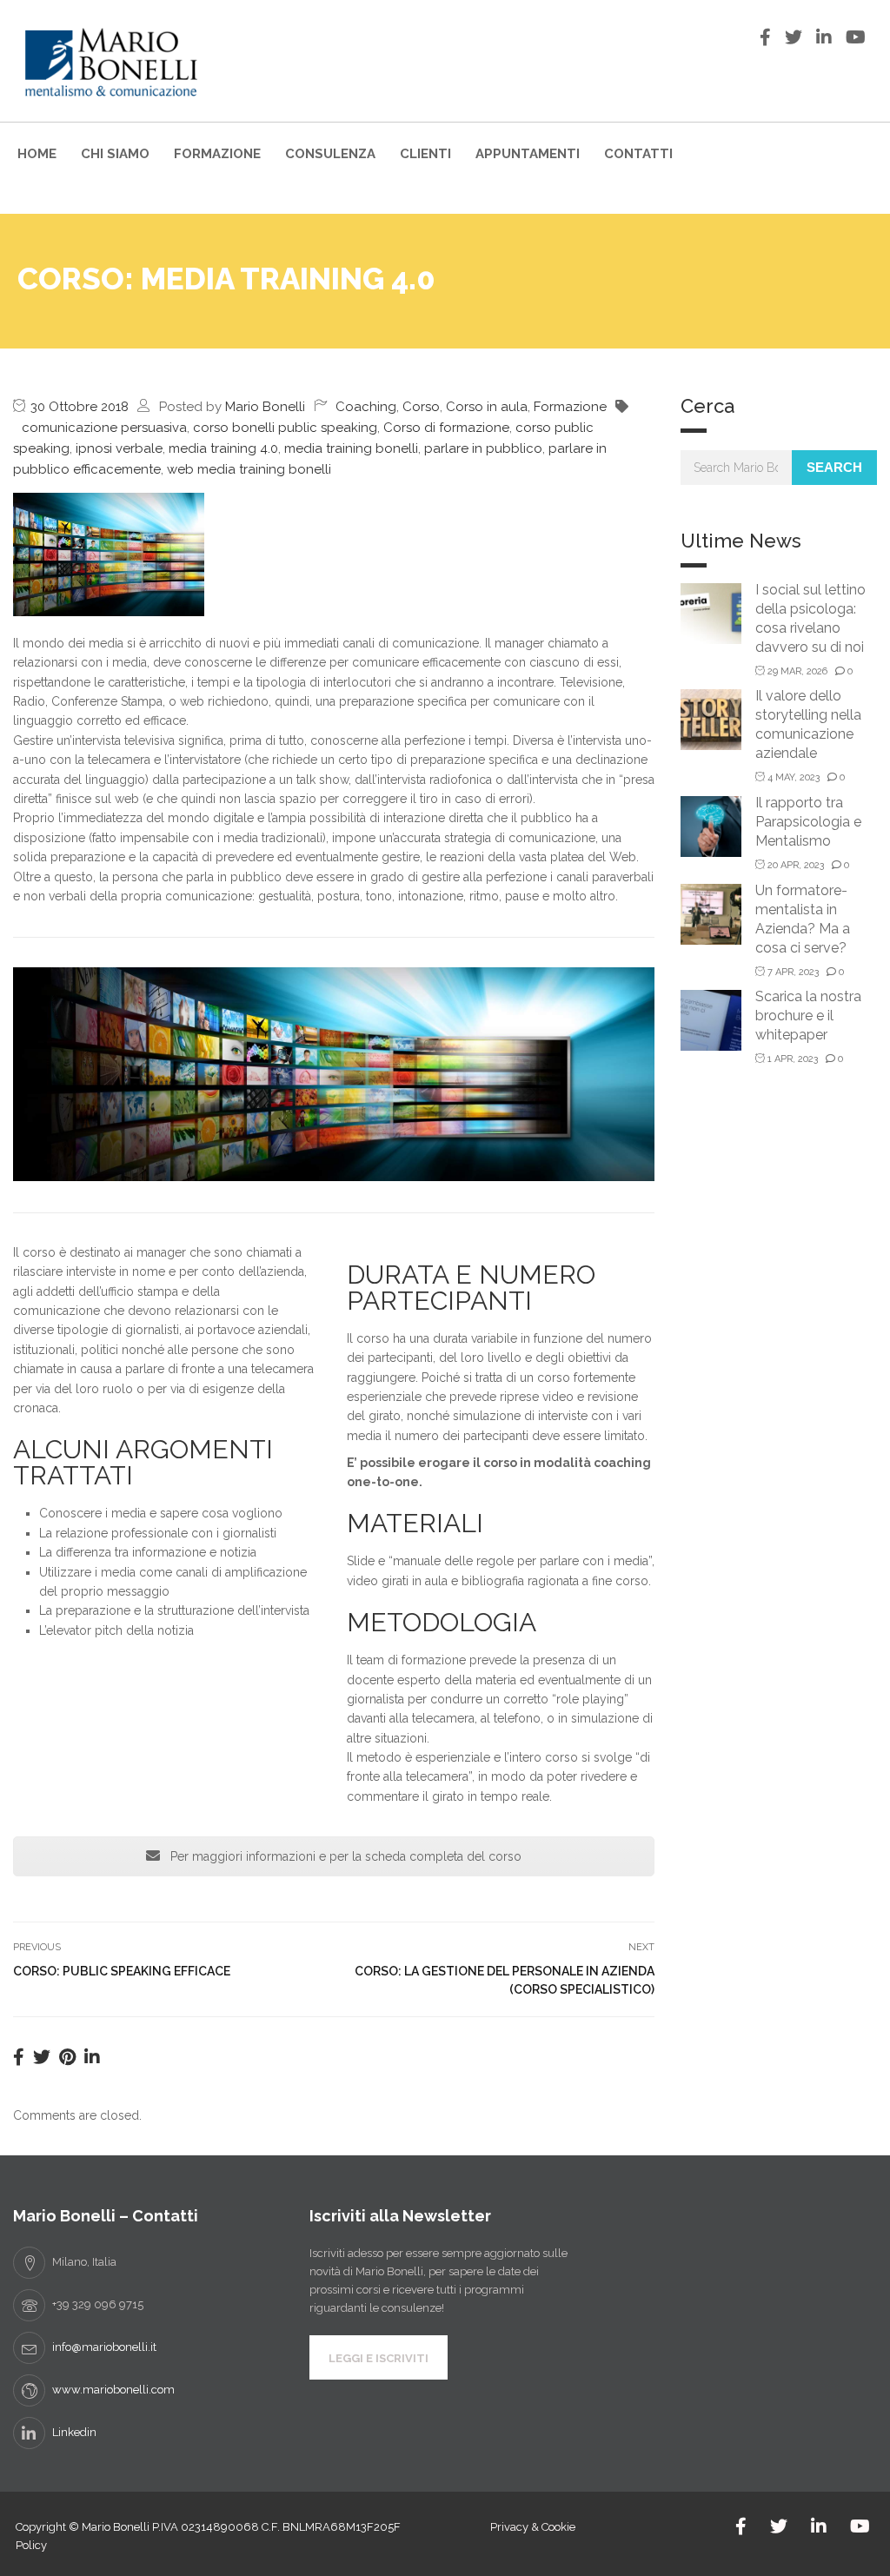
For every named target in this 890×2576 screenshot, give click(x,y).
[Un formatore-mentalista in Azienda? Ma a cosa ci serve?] (711, 913)
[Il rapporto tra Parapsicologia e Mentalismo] (711, 825)
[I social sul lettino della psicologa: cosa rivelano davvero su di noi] (711, 612)
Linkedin (74, 2432)
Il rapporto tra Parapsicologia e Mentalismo (808, 822)
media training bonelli (351, 448)
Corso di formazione (446, 428)
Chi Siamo (115, 154)
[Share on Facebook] (19, 2057)
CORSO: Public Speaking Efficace (122, 1971)
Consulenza (330, 154)
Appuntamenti (528, 154)
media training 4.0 (223, 448)
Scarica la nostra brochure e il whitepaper (808, 1016)
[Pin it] (67, 2057)
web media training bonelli (249, 469)
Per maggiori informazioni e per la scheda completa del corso (344, 1856)
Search (834, 467)
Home (37, 154)
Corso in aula (487, 407)
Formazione (217, 154)
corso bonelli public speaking (285, 428)
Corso (421, 407)
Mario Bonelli (265, 407)
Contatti (638, 154)
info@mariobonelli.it (104, 2347)
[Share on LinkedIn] (92, 2057)
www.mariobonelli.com (113, 2390)
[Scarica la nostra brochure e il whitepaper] (711, 1019)
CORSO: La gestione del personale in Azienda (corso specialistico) (505, 1980)
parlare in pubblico (483, 448)
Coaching (366, 407)
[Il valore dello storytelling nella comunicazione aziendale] (711, 718)
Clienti (425, 154)
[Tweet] (42, 2057)
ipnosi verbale (119, 448)
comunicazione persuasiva (104, 428)
